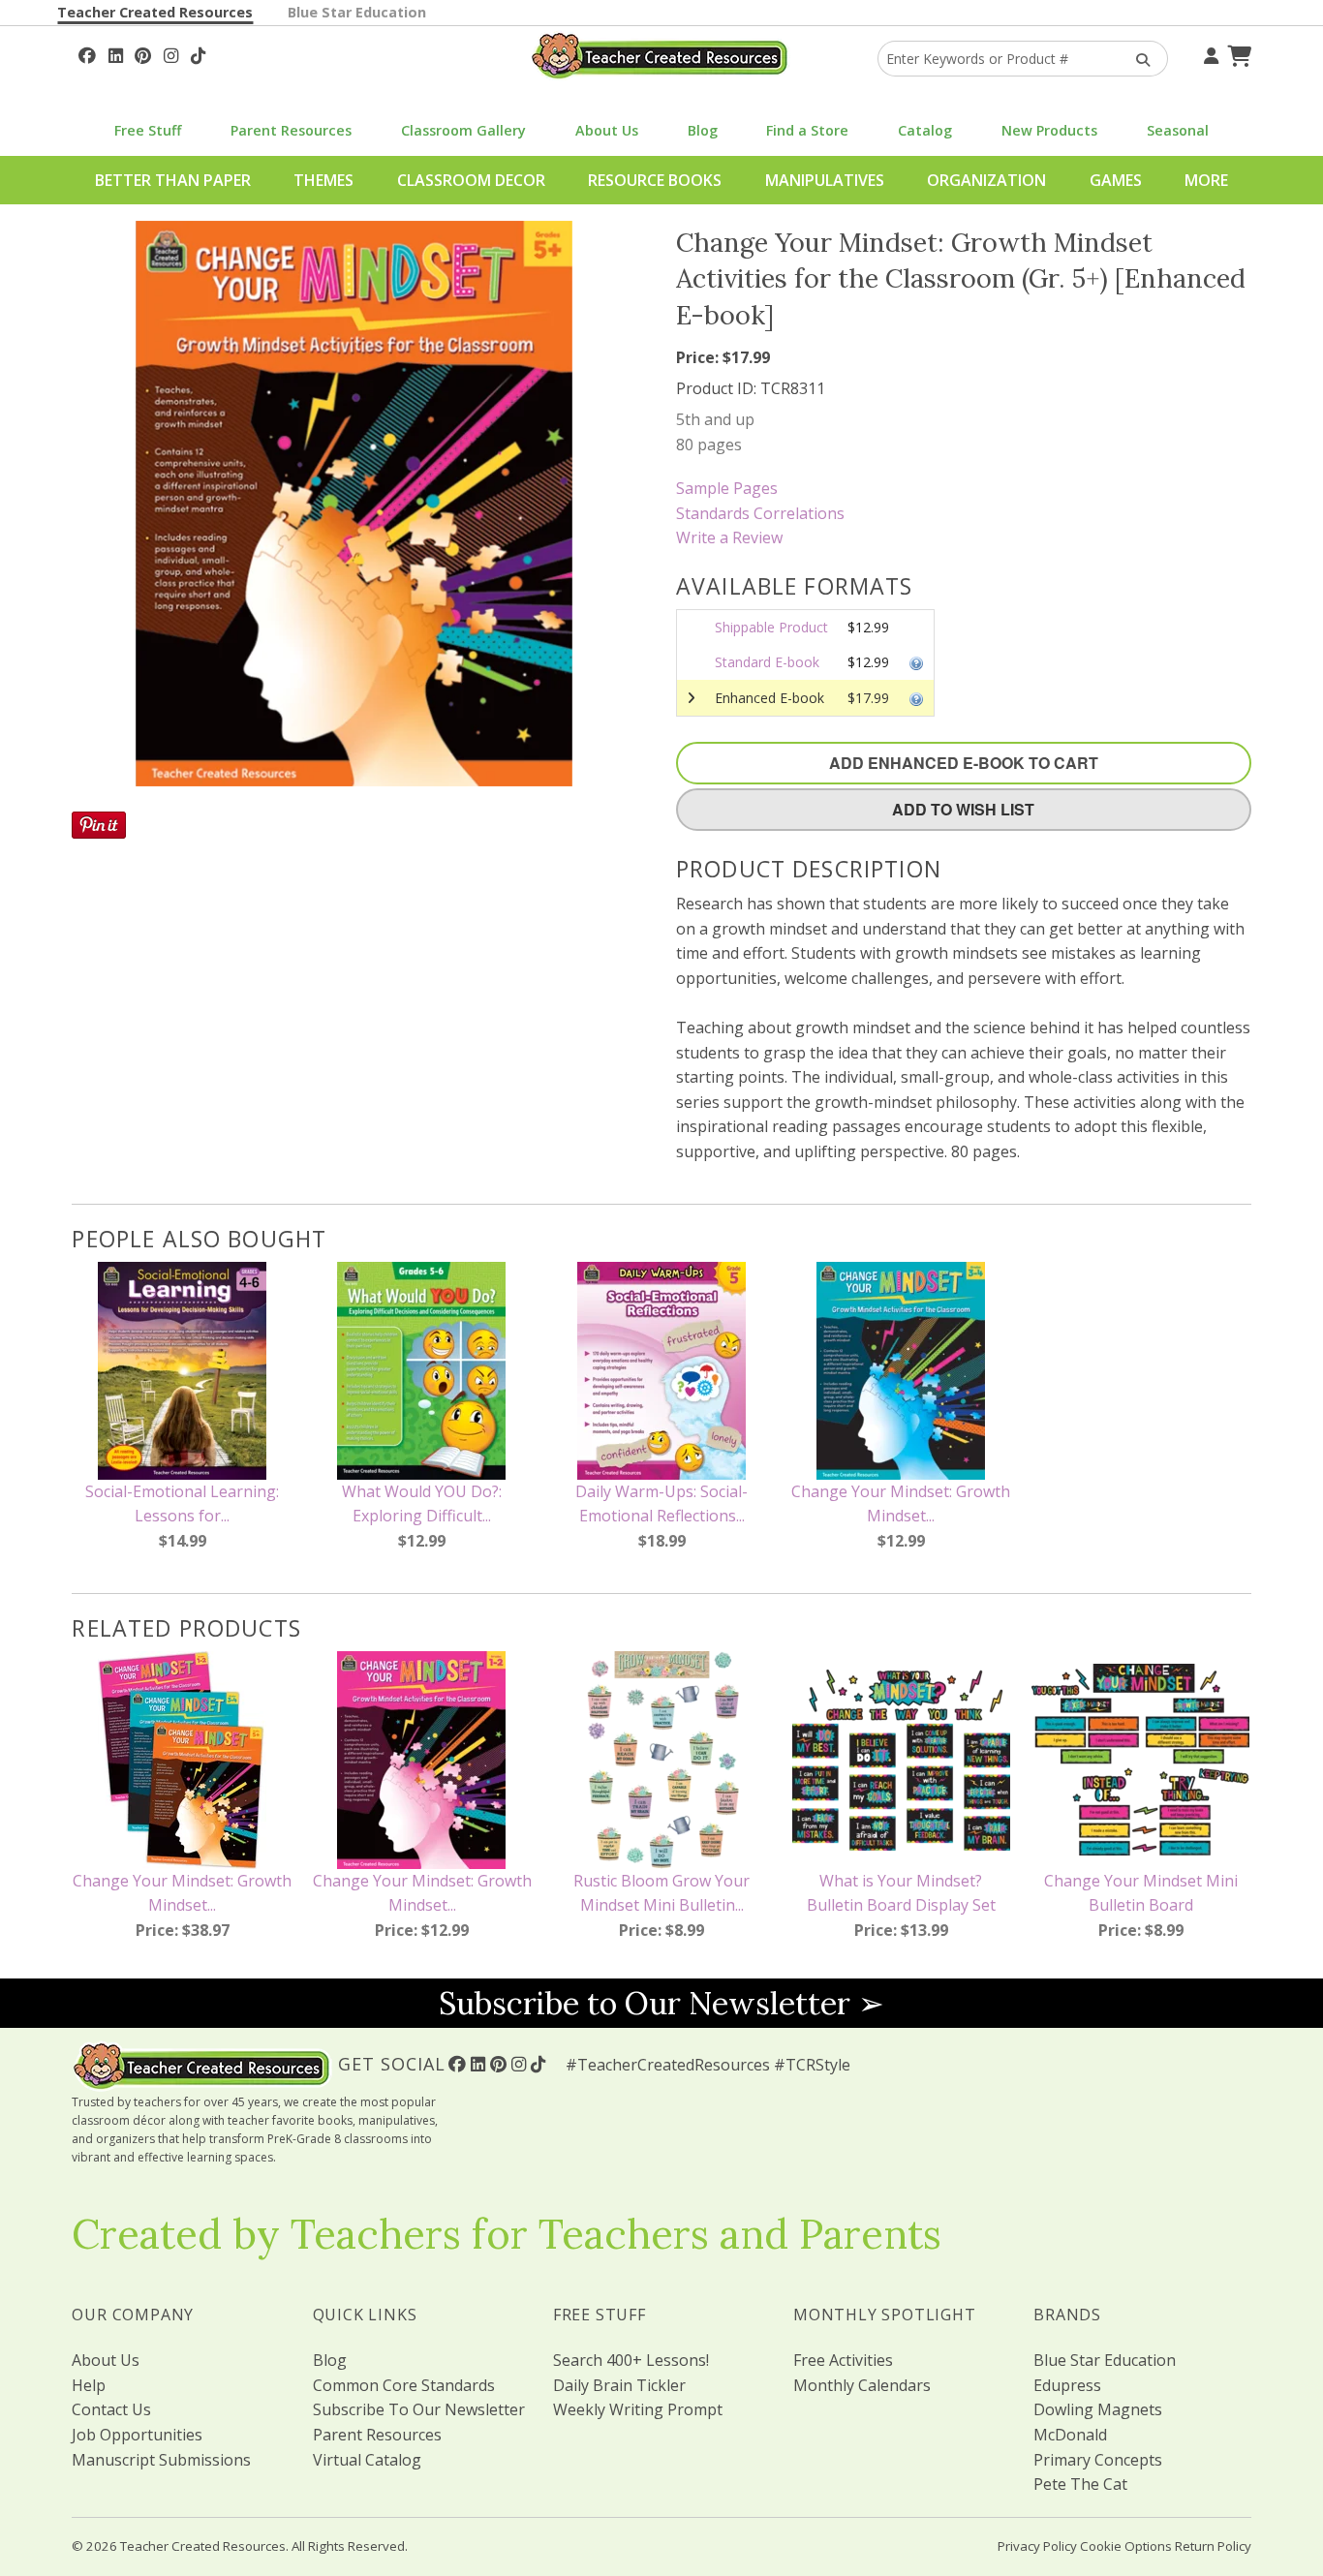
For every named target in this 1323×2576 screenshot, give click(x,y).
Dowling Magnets (1098, 2409)
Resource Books (655, 180)
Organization (986, 180)
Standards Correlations (760, 513)
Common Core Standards (404, 2385)
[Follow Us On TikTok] (198, 53)
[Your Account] (1209, 53)
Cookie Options (1126, 2546)
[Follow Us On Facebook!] (87, 53)
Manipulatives (825, 180)
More (1206, 180)
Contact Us (111, 2409)
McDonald (1070, 2435)
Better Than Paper (173, 180)
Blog (703, 130)
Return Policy (1213, 2546)
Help (89, 2385)
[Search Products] (1137, 59)
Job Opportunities (137, 2435)
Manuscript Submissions (161, 2460)
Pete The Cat (1080, 2484)
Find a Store (807, 130)
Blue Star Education (357, 12)
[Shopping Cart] (1237, 53)
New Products (1049, 130)
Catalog (925, 130)
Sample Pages (727, 488)
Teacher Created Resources (155, 12)
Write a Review (729, 537)
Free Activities (843, 2360)
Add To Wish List (963, 809)
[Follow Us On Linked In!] (116, 53)
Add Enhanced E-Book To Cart (964, 763)
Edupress (1067, 2385)
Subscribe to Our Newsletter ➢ (661, 2003)
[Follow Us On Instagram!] (171, 53)
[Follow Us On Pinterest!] (143, 53)
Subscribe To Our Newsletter (419, 2409)
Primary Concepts (1098, 2460)
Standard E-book (767, 662)
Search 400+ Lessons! (631, 2360)
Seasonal (1178, 130)
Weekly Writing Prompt (638, 2409)
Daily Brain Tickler (619, 2385)
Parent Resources (291, 130)
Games (1116, 180)
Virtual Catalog (367, 2460)
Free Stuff (148, 130)
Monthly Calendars (862, 2385)
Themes (323, 180)
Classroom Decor (471, 180)
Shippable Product (771, 627)
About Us (607, 130)
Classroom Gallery (463, 130)
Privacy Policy (1037, 2546)
